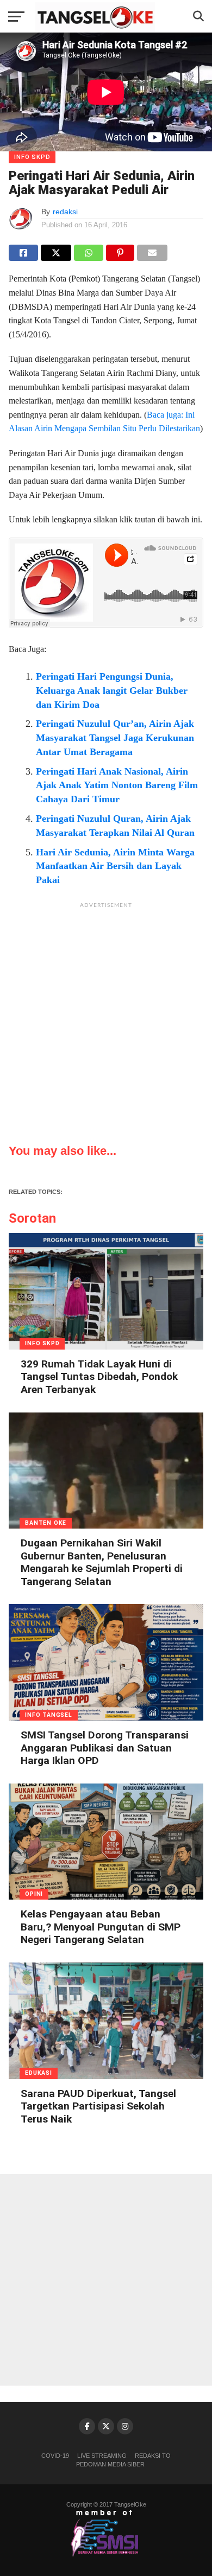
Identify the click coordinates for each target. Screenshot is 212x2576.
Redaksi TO (153, 2456)
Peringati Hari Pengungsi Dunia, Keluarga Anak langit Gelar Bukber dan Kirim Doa (112, 691)
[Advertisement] (106, 1020)
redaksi (65, 212)
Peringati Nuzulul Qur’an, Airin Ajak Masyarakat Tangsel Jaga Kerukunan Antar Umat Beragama (115, 738)
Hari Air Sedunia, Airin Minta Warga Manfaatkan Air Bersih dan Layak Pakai (115, 866)
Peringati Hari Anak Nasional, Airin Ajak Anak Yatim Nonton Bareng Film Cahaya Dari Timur (117, 785)
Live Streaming (102, 2456)
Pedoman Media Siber (110, 2464)
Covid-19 (55, 2456)
